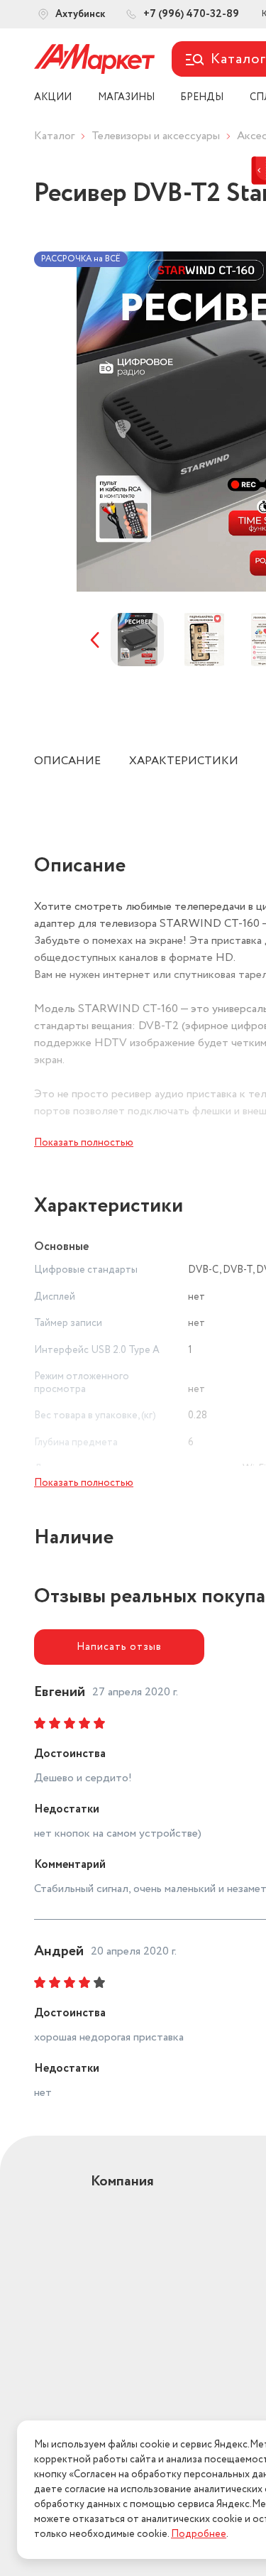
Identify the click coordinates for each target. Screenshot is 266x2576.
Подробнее (199, 2534)
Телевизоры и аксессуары (156, 136)
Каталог (54, 136)
